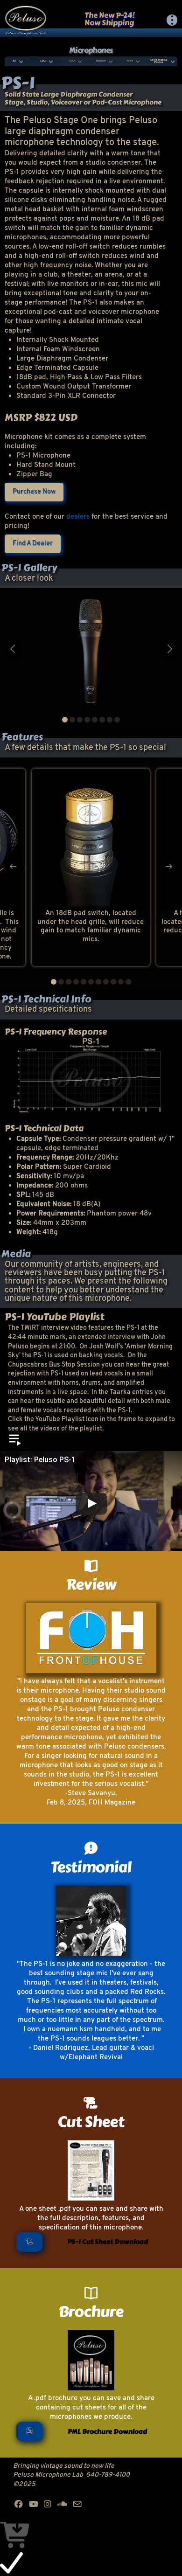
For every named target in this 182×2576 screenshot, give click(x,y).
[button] (172, 20)
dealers (78, 517)
